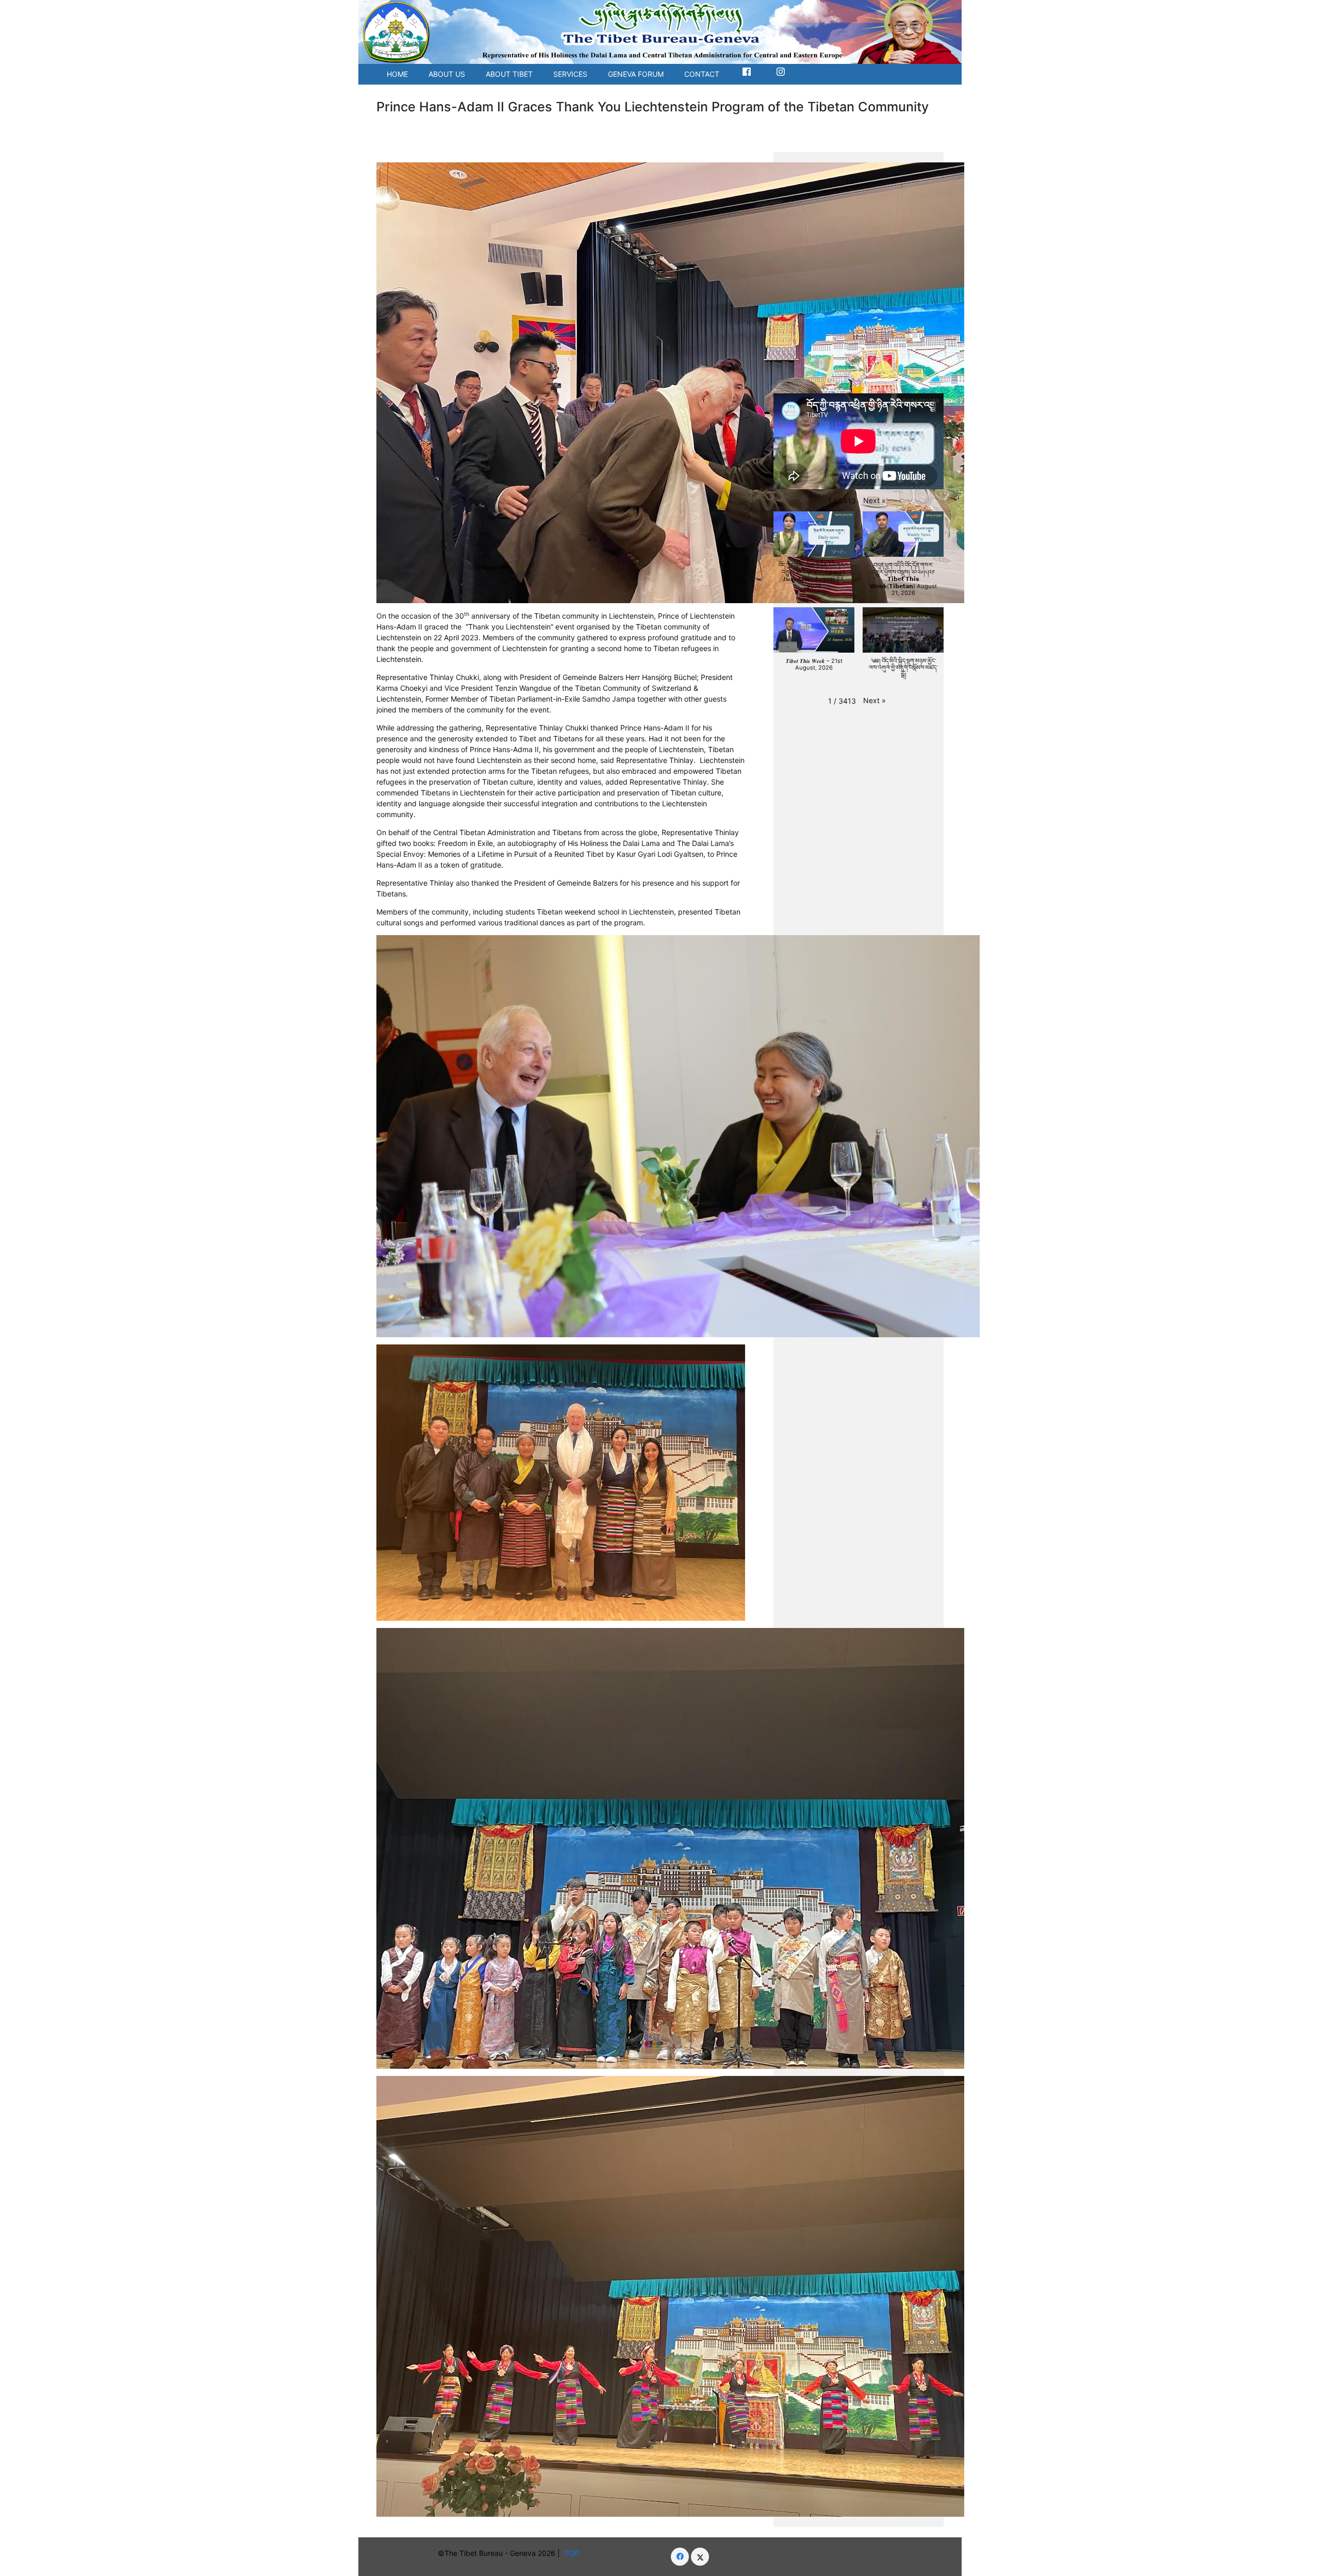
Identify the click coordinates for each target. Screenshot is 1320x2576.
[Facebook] (680, 2557)
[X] (700, 2557)
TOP (574, 2553)
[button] (874, 500)
